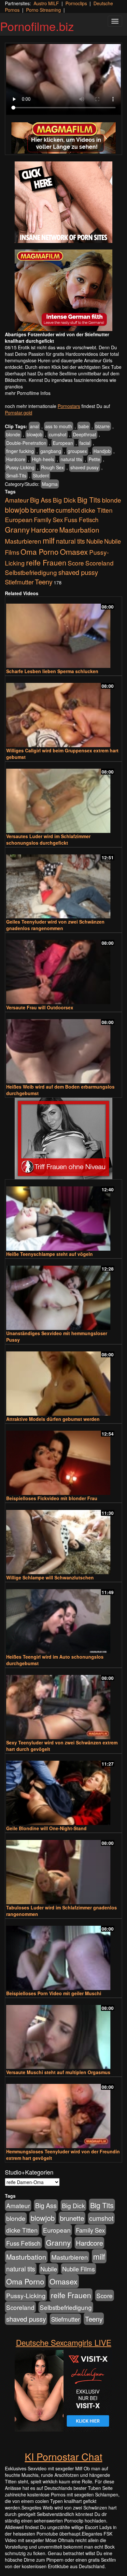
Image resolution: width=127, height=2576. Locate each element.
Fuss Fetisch (81, 519)
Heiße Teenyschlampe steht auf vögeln (49, 1254)
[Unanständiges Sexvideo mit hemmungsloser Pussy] (63, 1295)
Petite (94, 459)
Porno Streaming (43, 10)
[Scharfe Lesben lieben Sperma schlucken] (63, 633)
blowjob (35, 434)
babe (84, 426)
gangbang (51, 451)
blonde (13, 434)
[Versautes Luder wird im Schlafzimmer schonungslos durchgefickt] (63, 798)
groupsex (77, 451)
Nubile (95, 541)
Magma (50, 484)
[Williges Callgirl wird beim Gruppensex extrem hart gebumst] (63, 712)
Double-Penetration (26, 443)
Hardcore (16, 459)
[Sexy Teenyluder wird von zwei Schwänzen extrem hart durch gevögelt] (63, 1704)
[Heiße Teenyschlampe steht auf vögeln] (63, 1216)
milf (49, 540)
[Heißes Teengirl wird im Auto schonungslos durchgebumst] (63, 1618)
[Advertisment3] (63, 1138)
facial (85, 443)
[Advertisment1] (63, 202)
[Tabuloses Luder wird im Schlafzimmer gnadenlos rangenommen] (63, 1869)
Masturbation (79, 530)
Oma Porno (40, 551)
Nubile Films (78, 2269)
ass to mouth (59, 426)
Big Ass (41, 500)
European (63, 443)
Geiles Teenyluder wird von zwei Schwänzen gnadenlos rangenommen (55, 925)
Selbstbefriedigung (31, 572)
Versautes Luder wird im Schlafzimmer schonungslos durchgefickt (48, 839)
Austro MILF (46, 3)
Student (41, 475)
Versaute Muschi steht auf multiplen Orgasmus (58, 2072)
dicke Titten (97, 510)
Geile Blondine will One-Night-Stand (46, 1828)
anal (34, 426)
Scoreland (99, 563)
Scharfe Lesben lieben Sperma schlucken (52, 671)
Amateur (17, 500)
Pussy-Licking (20, 467)
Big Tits (89, 499)
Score (76, 563)
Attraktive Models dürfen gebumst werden (53, 1419)
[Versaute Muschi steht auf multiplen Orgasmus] (63, 2034)
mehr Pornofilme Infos (28, 393)
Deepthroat (85, 434)
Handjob (102, 451)
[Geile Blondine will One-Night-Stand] (63, 1790)
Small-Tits (16, 475)
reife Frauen (46, 562)
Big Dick (64, 500)
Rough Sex (52, 467)
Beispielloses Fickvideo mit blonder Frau (52, 1498)
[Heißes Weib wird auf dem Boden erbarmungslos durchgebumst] (63, 1048)
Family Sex (48, 520)
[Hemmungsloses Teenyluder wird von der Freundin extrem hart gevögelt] (63, 2113)
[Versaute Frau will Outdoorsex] (63, 969)
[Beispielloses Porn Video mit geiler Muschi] (63, 1955)
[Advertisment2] (63, 290)
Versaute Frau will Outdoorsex (40, 1007)
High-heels (43, 459)
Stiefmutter (19, 582)
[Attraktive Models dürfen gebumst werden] (63, 1381)
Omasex (74, 551)
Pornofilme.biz (37, 26)
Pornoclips (76, 3)
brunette (42, 510)
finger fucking (20, 451)
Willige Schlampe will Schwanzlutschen (50, 1577)
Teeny (44, 581)
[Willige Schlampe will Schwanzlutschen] (63, 1539)
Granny (17, 529)
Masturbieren (23, 541)
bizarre (103, 426)
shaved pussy (85, 467)
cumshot (58, 434)
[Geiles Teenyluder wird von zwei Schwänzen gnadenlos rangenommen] (63, 884)
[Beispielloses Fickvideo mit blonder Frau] (63, 1460)
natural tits (71, 459)
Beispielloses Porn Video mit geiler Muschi (54, 1993)
